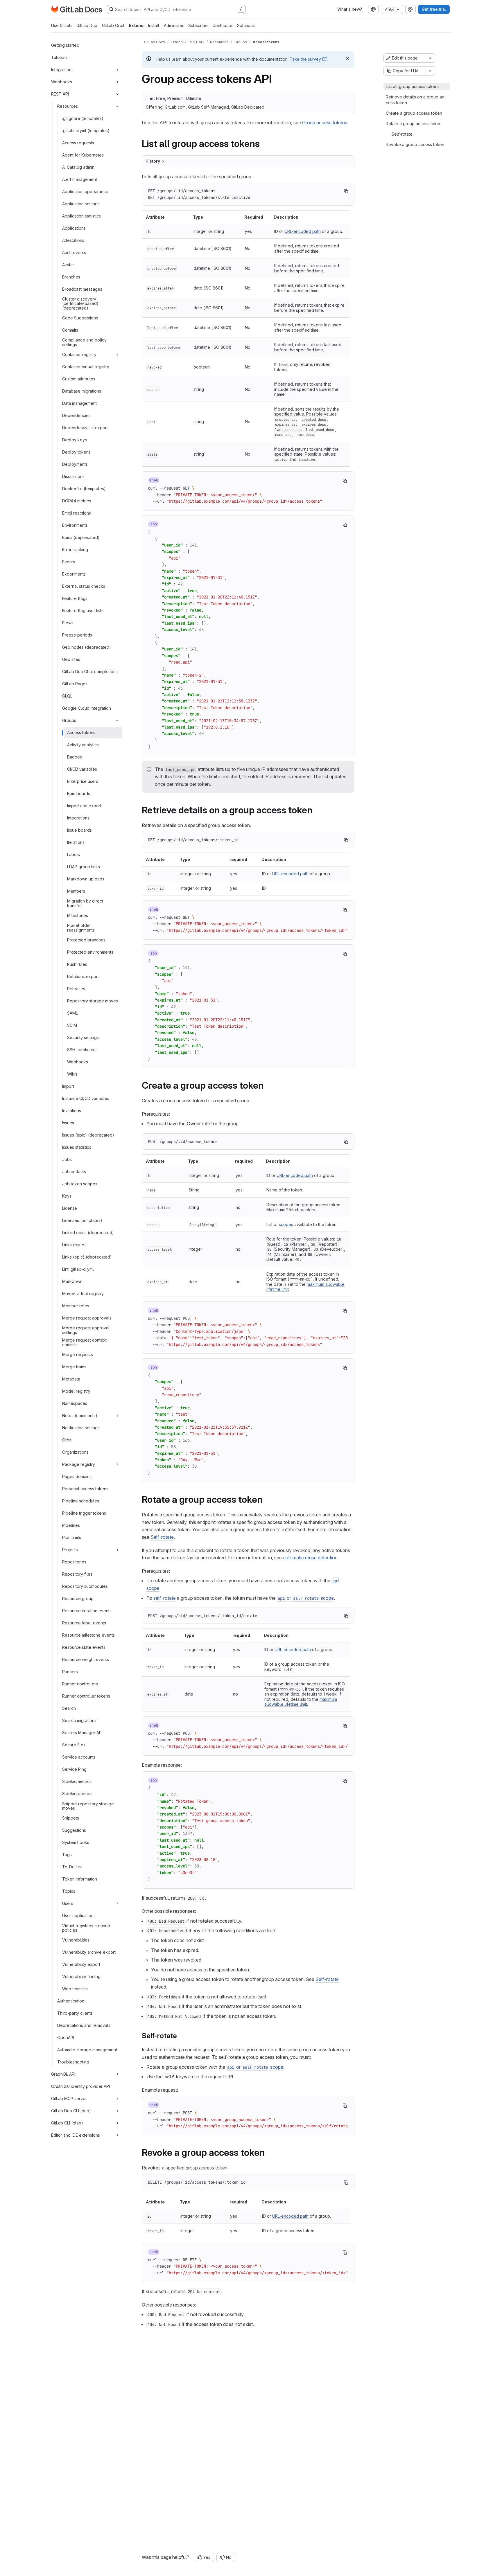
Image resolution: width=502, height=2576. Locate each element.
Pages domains (77, 1476)
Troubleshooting (73, 2062)
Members (76, 891)
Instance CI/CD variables (86, 1098)
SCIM (72, 1025)
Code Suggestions (80, 318)
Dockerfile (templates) (84, 489)
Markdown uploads (86, 879)
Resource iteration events (87, 1611)
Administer (174, 25)
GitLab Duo (87, 25)
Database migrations (82, 391)
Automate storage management (87, 2050)
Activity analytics (83, 745)
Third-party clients (75, 2013)
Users (68, 1903)
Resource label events (84, 1623)
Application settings (81, 204)
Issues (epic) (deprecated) (88, 1135)
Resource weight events (86, 1659)
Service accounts (79, 1757)
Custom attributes (79, 379)
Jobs (67, 1159)
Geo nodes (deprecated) (87, 647)
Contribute (222, 25)
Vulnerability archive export (89, 1952)
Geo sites (71, 659)
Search (69, 1708)
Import (68, 1086)
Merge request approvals (87, 1318)
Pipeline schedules (81, 1501)
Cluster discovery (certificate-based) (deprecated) (80, 304)
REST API (60, 94)
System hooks (76, 1842)
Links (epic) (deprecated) (87, 1257)
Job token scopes (80, 1184)
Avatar (68, 265)
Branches (71, 277)
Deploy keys (75, 440)
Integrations (62, 70)
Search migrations (79, 1720)
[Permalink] (264, 144)
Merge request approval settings (86, 1330)
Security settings (83, 1037)
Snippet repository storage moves (88, 1806)
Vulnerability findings (82, 1977)
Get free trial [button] (434, 9)
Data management (79, 403)
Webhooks (62, 82)
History (153, 161)
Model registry (76, 1391)
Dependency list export (85, 428)
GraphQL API (63, 2074)
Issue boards (79, 830)
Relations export (83, 976)
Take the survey (305, 59)
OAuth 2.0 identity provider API (80, 2086)
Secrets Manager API (82, 1733)
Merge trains (74, 1367)
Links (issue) (74, 1245)
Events (69, 562)
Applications (74, 228)
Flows (68, 623)
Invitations (72, 1111)
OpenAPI (66, 2037)
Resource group (78, 1598)
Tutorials (59, 57)
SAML (72, 1013)
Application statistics (81, 216)
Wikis (72, 1074)
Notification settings (81, 1428)
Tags (67, 1855)
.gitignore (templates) (83, 118)
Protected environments (90, 952)
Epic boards (79, 793)
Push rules (77, 964)
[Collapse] (117, 94)
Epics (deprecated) (81, 537)
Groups (69, 720)
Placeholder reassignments (81, 928)
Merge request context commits (84, 1343)
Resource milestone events (88, 1635)
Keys (67, 1196)
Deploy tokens (76, 452)
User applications (79, 1916)
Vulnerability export (81, 1964)
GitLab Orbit (113, 25)
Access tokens (81, 732)
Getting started (65, 45)
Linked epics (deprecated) (88, 1233)
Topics (69, 1891)
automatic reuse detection (310, 1558)
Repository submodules (85, 1586)
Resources (68, 106)
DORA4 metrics (77, 501)
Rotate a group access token (414, 124)
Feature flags (75, 598)
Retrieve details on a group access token (416, 100)
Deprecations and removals (84, 2025)
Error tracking (75, 550)
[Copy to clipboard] (346, 191)
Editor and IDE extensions (76, 2135)
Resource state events (84, 1647)
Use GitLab (61, 25)
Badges (75, 757)
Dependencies (76, 415)
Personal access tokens (85, 1489)
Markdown (72, 1281)
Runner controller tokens (86, 1696)
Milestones (78, 915)
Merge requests (78, 1354)
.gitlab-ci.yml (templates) (86, 131)
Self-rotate (162, 1537)
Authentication (71, 2001)
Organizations (75, 1452)
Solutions (246, 25)
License (70, 1208)
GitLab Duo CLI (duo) (71, 2111)
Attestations (73, 240)
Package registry (79, 1464)
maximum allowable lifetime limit (301, 1702)
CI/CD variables (82, 769)
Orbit (67, 1440)
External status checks (84, 586)
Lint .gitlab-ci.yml (78, 1269)
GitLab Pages (75, 684)
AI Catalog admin (78, 167)
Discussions (73, 476)
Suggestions (74, 1830)
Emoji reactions (77, 513)
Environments (75, 525)
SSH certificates (82, 1050)
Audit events (74, 252)
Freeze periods (77, 635)
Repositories (74, 1562)
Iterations (76, 842)
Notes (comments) (80, 1415)
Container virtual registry (86, 367)
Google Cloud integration (87, 708)
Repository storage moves (93, 1001)
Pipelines (71, 1525)
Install (154, 25)
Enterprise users (83, 781)
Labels (73, 854)
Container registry (79, 354)
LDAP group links (84, 867)
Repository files (77, 1574)
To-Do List (72, 1867)
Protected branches (86, 940)
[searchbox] (176, 9)
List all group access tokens (413, 86)
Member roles (76, 1306)
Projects (70, 1550)
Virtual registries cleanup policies (86, 1928)
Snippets (71, 1818)
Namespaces (75, 1403)
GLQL (67, 696)
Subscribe (198, 25)
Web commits (75, 1989)
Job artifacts (74, 1172)
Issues (68, 1123)
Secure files (74, 1745)
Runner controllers (80, 1684)
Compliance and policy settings (84, 343)
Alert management (80, 179)
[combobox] (373, 9)
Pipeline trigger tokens (84, 1513)
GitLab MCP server (69, 2098)
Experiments (74, 574)
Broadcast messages (82, 289)
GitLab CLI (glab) (67, 2123)
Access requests (78, 143)
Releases (76, 989)
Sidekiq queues (77, 1794)
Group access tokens (325, 123)
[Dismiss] (347, 59)
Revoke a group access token (415, 144)
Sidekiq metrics (77, 1781)
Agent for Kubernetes (83, 155)
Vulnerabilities (76, 1940)
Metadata (71, 1379)
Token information (80, 1879)
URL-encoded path (303, 231)
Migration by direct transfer (85, 904)
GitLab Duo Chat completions (90, 672)
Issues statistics (77, 1147)
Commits (70, 330)
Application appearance (85, 192)
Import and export (84, 806)
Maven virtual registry (83, 1294)
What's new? (350, 9)
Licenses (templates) (82, 1220)
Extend (136, 25)
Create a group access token (414, 113)
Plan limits (72, 1537)
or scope (306, 1598)
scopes (286, 1224)
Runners (70, 1672)
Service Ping (74, 1769)
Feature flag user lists (83, 611)
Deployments (75, 464)
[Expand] (117, 70)
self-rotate (165, 1598)
